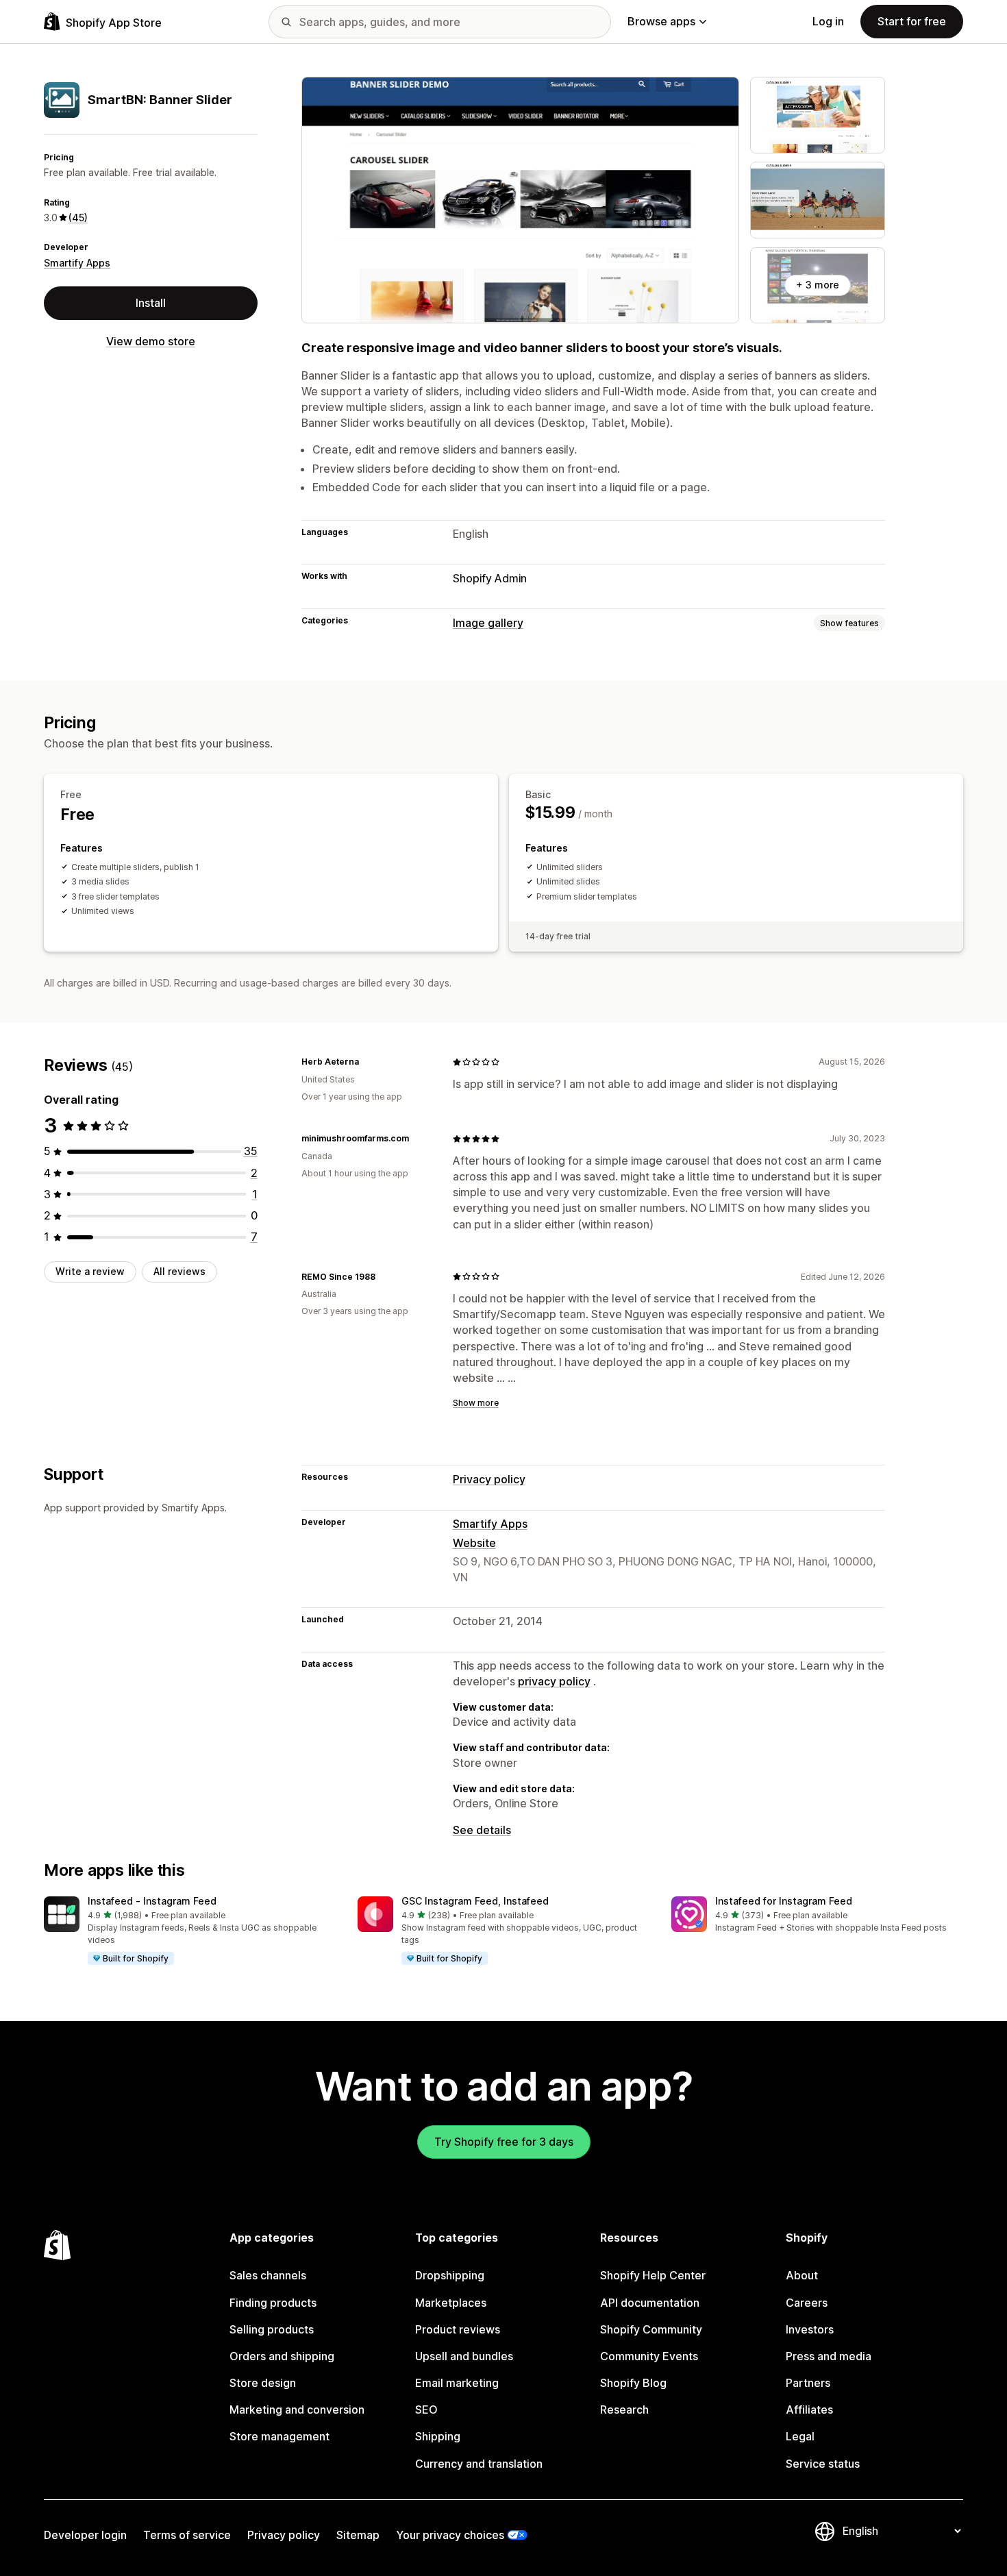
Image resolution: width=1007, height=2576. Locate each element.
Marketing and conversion (297, 2410)
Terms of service (187, 2535)
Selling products (272, 2329)
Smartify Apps (77, 263)
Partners (808, 2383)
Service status (823, 2464)
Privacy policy (489, 1479)
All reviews (179, 1271)
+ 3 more (818, 285)
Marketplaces (451, 2303)
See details (482, 1830)
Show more (476, 1403)
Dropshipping (450, 2275)
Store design (263, 2383)
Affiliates (809, 2410)
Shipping (438, 2436)
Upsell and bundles (464, 2356)
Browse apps (661, 21)
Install (151, 303)
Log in (828, 21)
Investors (810, 2329)
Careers (807, 2303)
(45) (78, 218)
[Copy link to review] (367, 1062)
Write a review (90, 1271)
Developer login (85, 2535)
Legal (800, 2436)
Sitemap (358, 2535)
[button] (190, 1931)
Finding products (273, 2303)
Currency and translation (479, 2464)
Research (624, 2410)
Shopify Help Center (653, 2275)
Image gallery (488, 623)
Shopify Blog (633, 2383)
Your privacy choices (450, 2535)
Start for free (912, 21)
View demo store (151, 341)
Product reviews (458, 2329)
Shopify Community (651, 2329)
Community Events (649, 2356)
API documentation (650, 2303)
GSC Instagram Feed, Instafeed (475, 1901)
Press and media (829, 2356)
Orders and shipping (282, 2356)
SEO (426, 2410)
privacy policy (554, 1681)
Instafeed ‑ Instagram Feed (152, 1901)
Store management (279, 2436)
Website (474, 1543)
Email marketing (457, 2383)
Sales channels (268, 2275)
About (802, 2275)
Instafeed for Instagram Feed (784, 1901)
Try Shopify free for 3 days (504, 2142)
